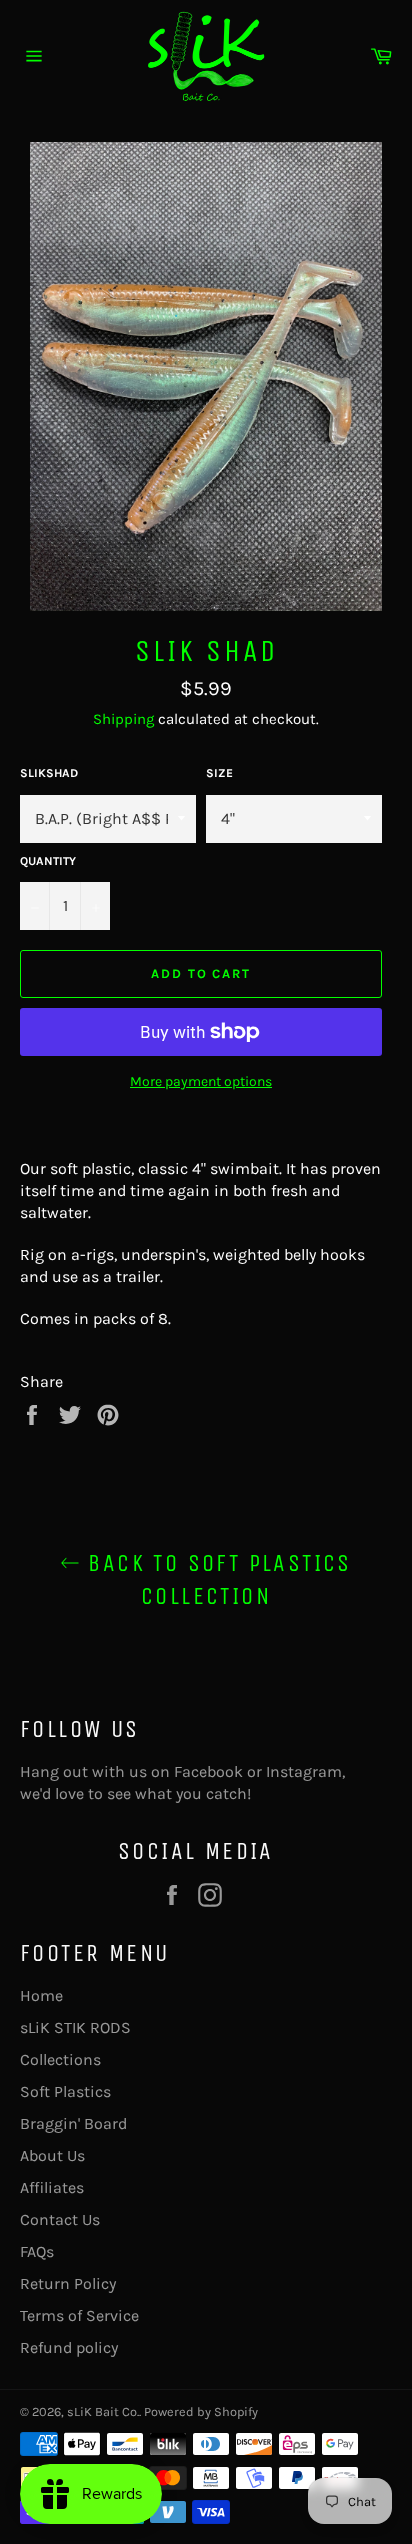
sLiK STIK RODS (75, 2027)
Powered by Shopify (201, 2411)
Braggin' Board (73, 2123)
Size (219, 773)
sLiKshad (49, 773)
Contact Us (60, 2219)
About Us (52, 2155)
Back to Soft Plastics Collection (216, 1579)
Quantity (48, 861)
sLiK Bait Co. (103, 2411)
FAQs (37, 2251)
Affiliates (52, 2187)
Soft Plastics (65, 2091)
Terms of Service (79, 2315)
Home (41, 1995)
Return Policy (68, 2283)
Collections (60, 2059)
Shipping (123, 719)
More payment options (201, 1081)
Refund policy (69, 2347)
